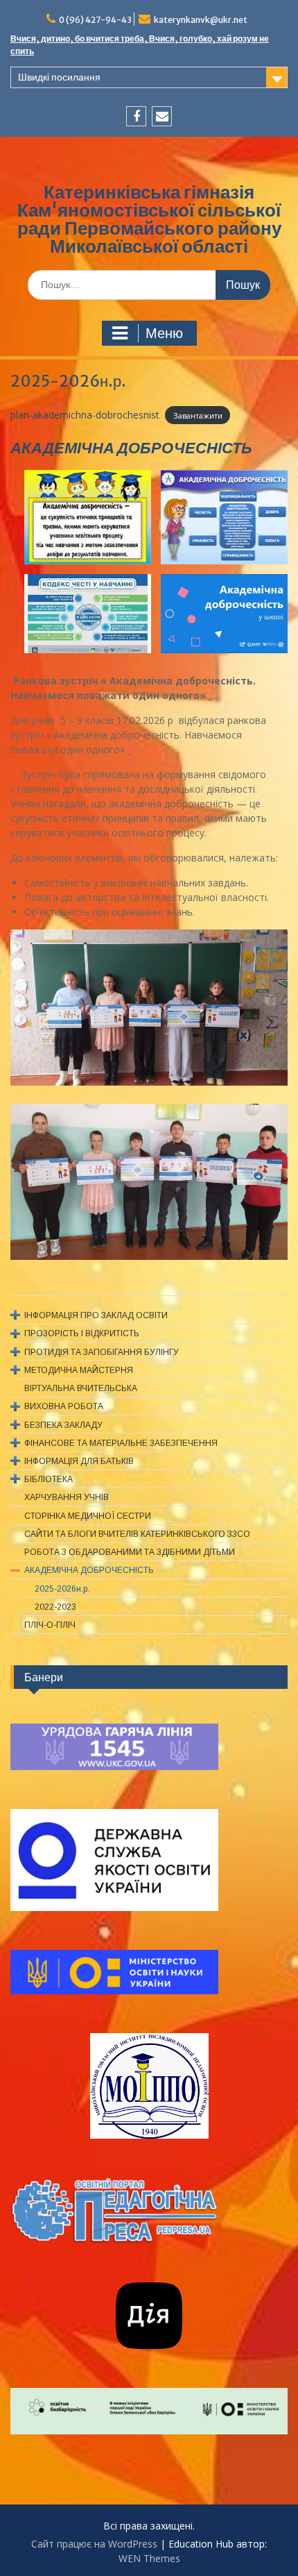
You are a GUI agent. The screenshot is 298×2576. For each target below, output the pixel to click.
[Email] (162, 116)
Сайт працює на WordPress (94, 2544)
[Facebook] (136, 116)
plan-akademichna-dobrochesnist (85, 415)
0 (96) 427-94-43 (95, 20)
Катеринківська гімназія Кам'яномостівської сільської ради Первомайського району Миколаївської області (149, 219)
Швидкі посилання (59, 77)
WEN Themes (149, 2558)
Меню (164, 333)
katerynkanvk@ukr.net (201, 20)
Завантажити (198, 415)
